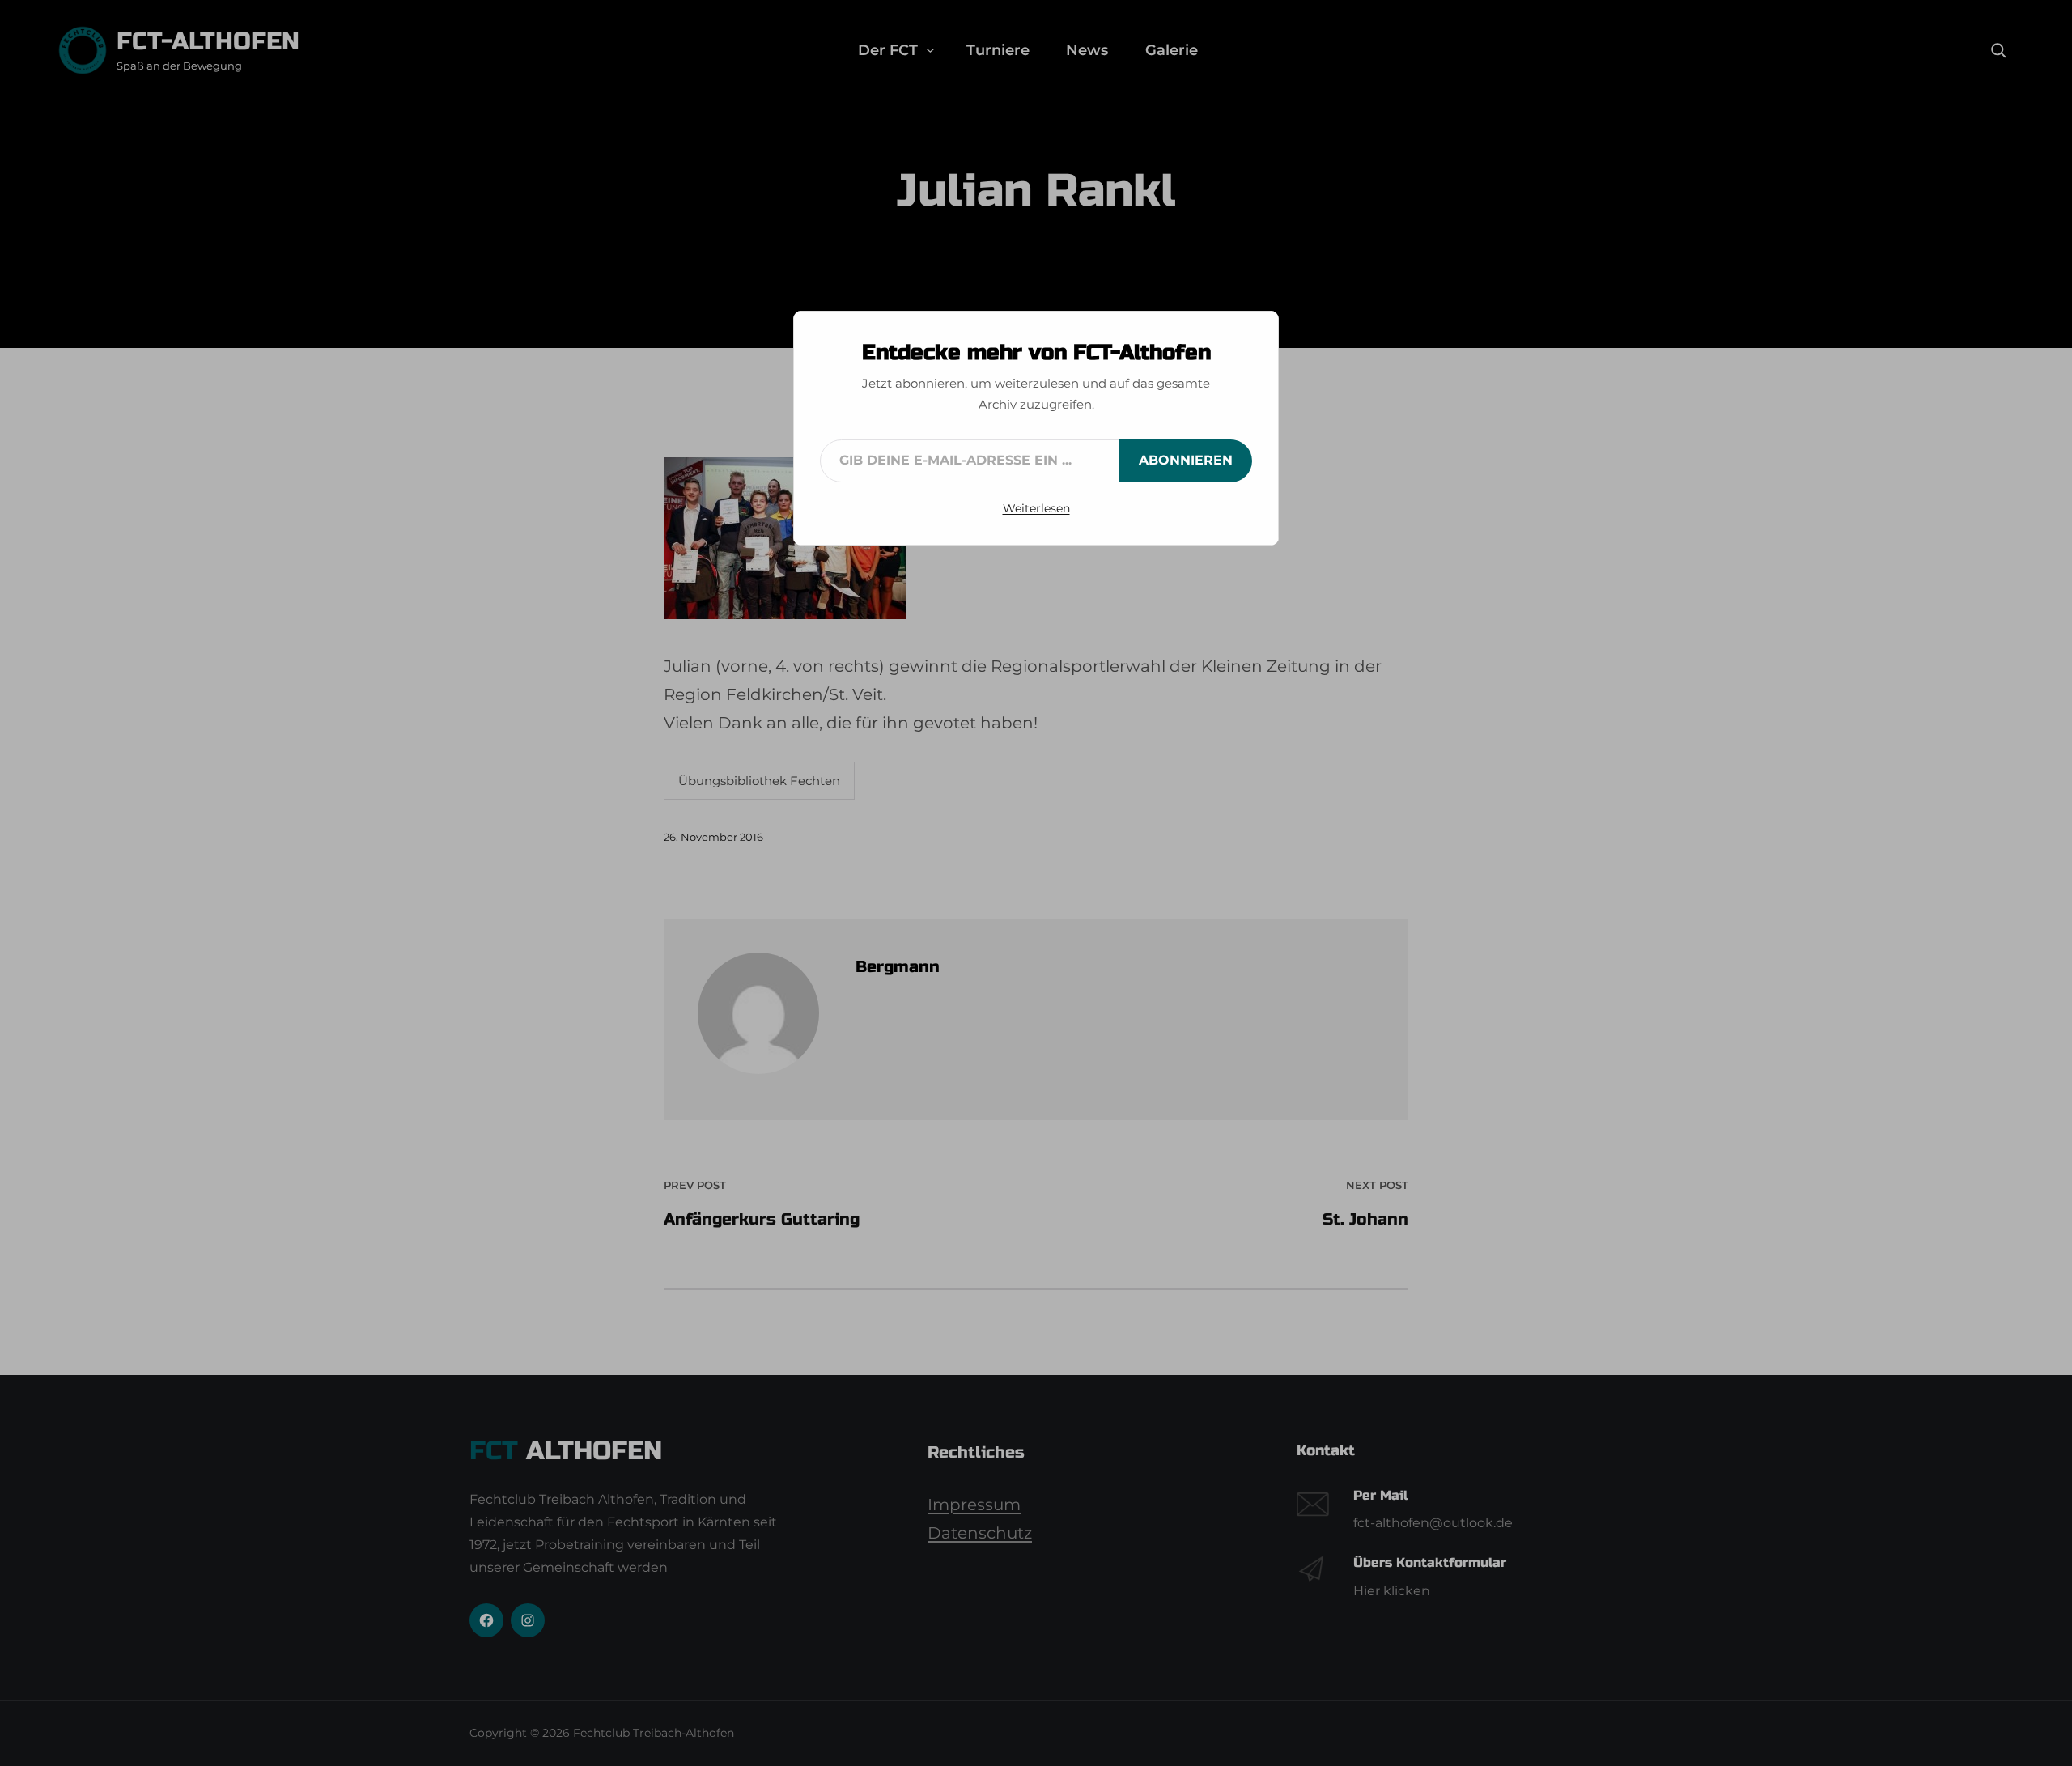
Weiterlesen (1036, 508)
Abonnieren (1186, 460)
